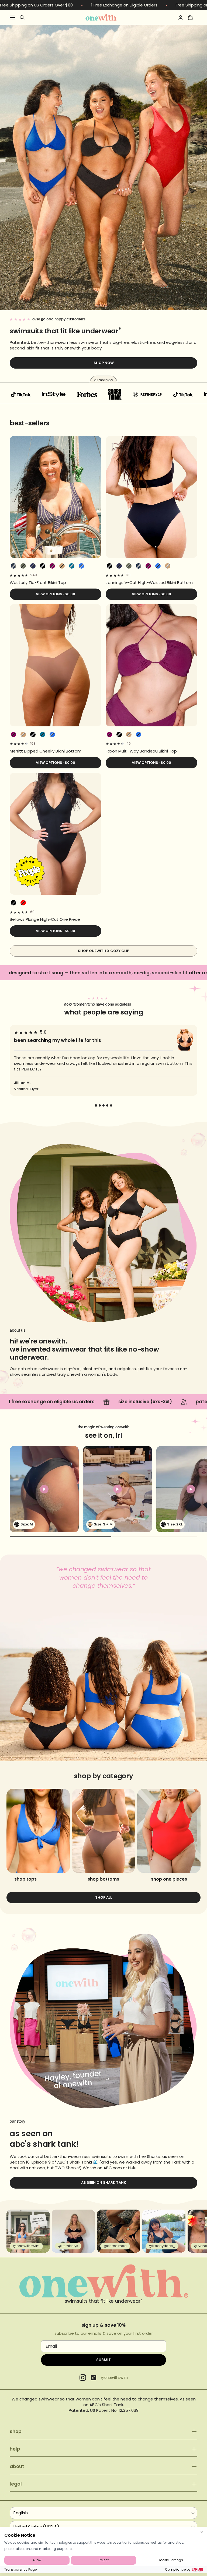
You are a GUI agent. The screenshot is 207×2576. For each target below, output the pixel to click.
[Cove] (62, 566)
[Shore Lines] (13, 566)
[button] (44, 1489)
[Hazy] (52, 566)
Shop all (103, 1897)
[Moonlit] (72, 566)
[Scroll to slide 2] (100, 1105)
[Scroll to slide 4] (107, 1105)
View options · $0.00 (56, 594)
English (20, 2513)
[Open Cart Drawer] (190, 17)
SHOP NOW (104, 363)
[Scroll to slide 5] (111, 1105)
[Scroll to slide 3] (103, 1105)
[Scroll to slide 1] (96, 1105)
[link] (56, 582)
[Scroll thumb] (61, 1537)
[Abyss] (43, 566)
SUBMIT (103, 2360)
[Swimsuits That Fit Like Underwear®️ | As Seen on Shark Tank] (101, 17)
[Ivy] (23, 566)
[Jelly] (81, 566)
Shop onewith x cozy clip (103, 951)
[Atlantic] (33, 566)
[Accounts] (181, 17)
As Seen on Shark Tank (104, 2183)
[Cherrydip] (23, 903)
